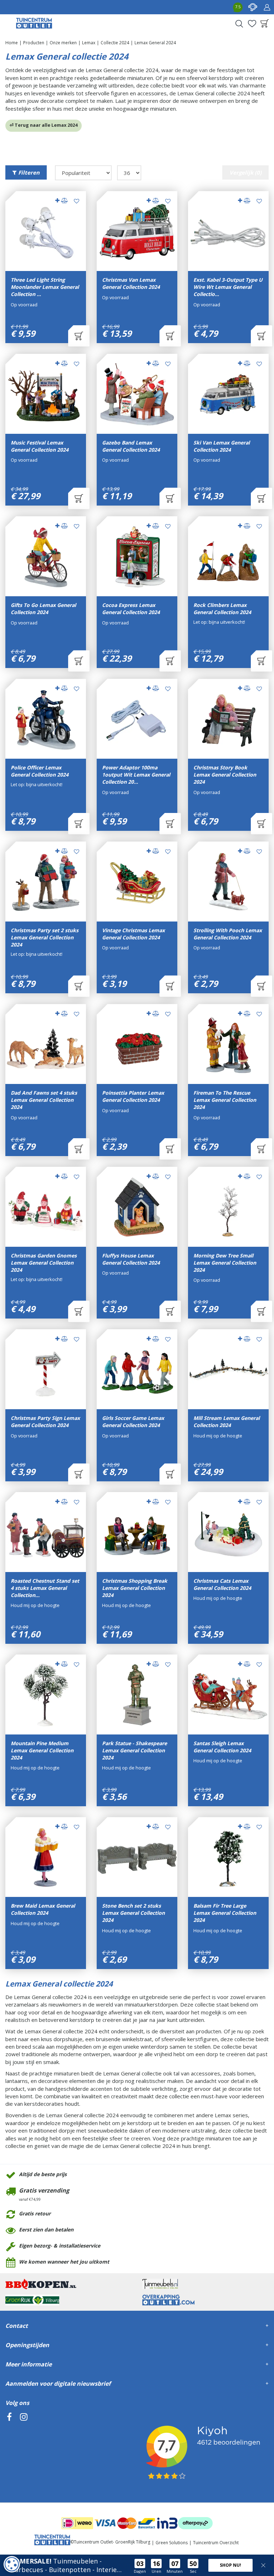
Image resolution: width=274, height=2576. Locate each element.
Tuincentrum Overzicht (216, 2543)
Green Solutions (172, 2543)
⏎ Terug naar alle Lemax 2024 (44, 125)
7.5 (238, 7)
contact (253, 7)
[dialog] (12, 2564)
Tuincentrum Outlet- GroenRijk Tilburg (112, 2542)
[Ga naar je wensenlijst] (252, 24)
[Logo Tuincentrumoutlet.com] (34, 23)
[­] (9, 2449)
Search (239, 24)
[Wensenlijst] (252, 24)
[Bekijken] (265, 24)
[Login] (267, 7)
